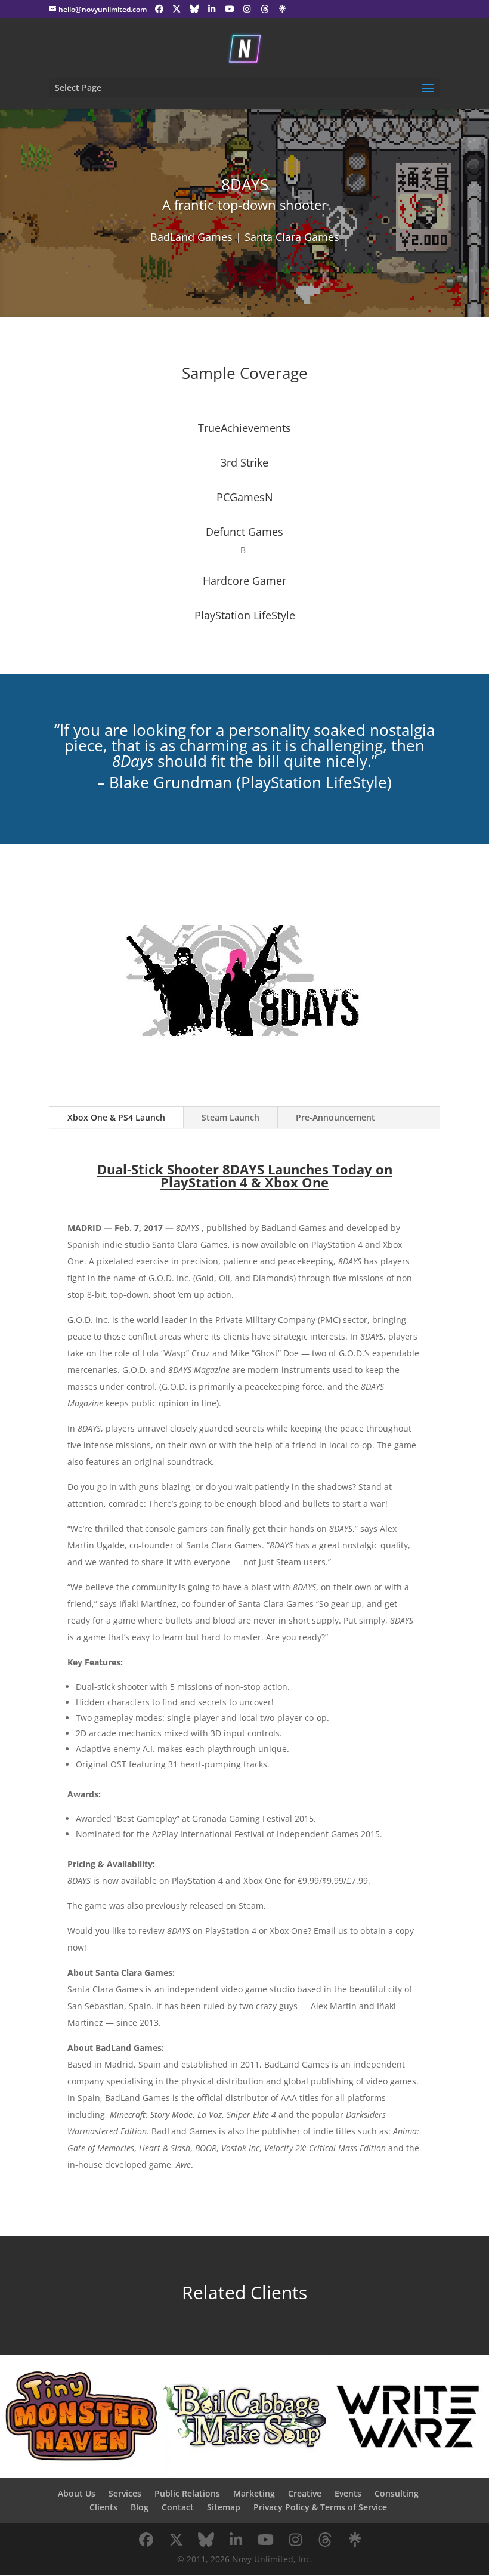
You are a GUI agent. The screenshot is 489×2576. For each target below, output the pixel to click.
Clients (103, 2507)
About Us (77, 2493)
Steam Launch (230, 1117)
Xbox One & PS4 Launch (116, 1117)
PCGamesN (245, 497)
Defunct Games (244, 532)
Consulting (397, 2493)
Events (348, 2493)
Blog (140, 2507)
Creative (305, 2493)
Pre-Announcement (335, 1117)
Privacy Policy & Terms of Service (320, 2507)
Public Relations (187, 2493)
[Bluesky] (194, 9)
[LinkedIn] (212, 9)
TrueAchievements (244, 428)
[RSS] (283, 9)
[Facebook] (159, 9)
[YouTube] (230, 9)
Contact (178, 2507)
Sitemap (224, 2507)
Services (125, 2493)
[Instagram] (247, 9)
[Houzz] (265, 9)
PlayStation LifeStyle (245, 615)
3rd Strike (244, 462)
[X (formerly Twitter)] (177, 9)
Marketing (254, 2493)
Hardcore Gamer (244, 581)
